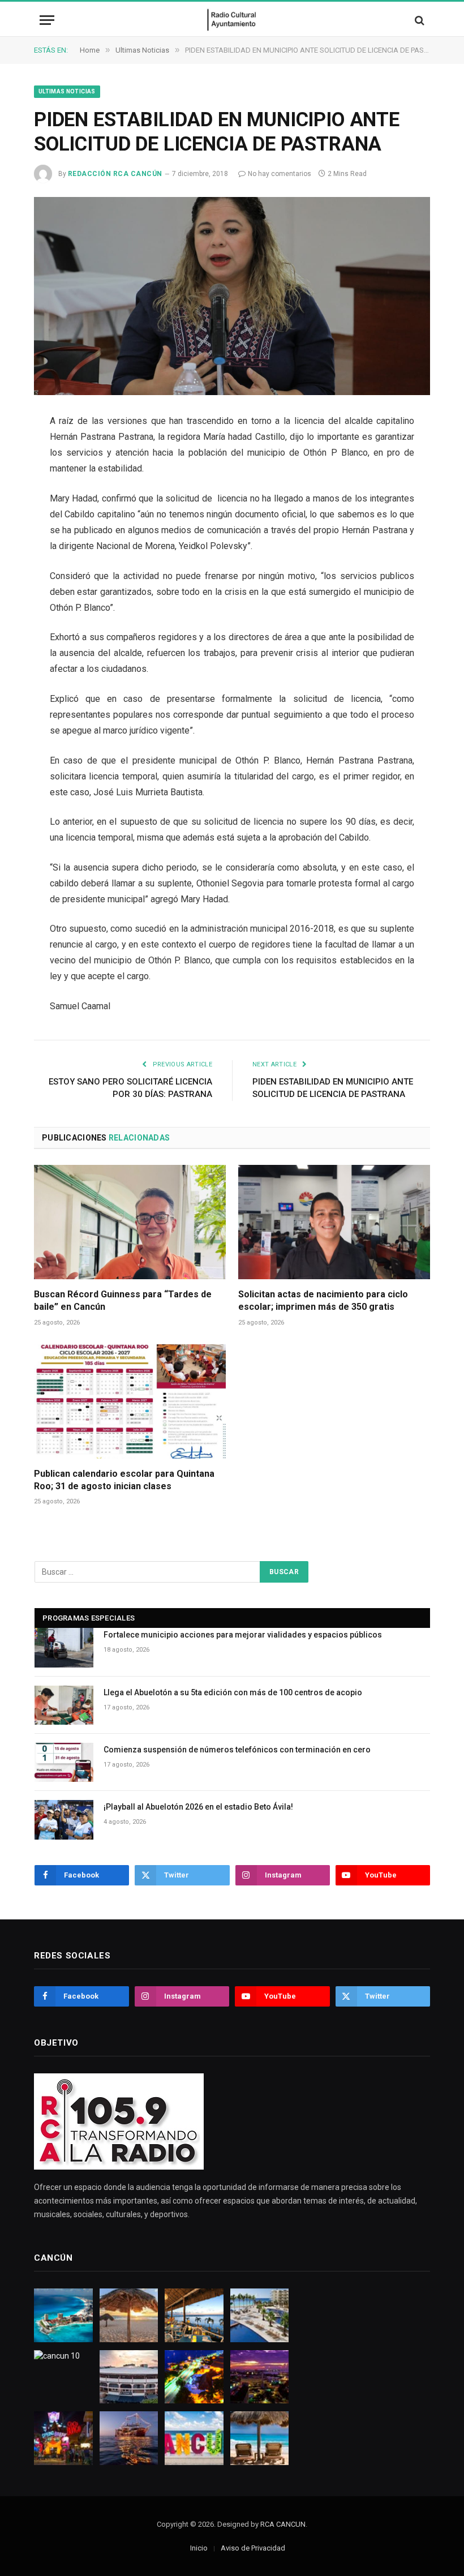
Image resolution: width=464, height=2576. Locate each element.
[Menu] (47, 20)
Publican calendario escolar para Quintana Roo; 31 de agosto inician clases (124, 1480)
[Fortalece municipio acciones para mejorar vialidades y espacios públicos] (64, 1647)
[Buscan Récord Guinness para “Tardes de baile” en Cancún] (130, 1222)
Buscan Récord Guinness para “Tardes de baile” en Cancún (123, 1300)
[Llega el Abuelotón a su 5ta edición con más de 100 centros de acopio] (64, 1705)
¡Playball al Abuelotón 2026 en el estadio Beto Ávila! (198, 1807)
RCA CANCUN (283, 2524)
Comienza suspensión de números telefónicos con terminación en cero (237, 1750)
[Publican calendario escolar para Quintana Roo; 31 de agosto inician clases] (130, 1401)
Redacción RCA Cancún (115, 174)
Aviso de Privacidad (253, 2548)
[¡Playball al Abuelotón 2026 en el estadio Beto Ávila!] (64, 1820)
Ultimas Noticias (67, 91)
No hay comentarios (280, 174)
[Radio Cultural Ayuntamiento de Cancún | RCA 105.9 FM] (232, 20)
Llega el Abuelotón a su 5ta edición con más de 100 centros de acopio (233, 1692)
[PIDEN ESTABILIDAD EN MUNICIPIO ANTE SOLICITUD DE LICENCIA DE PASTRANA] (232, 296)
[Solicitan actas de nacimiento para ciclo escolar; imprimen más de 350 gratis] (334, 1222)
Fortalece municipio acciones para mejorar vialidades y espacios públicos (243, 1635)
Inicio (199, 2548)
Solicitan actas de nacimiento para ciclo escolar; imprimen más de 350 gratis (323, 1300)
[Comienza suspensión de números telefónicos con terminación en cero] (64, 1762)
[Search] (418, 20)
